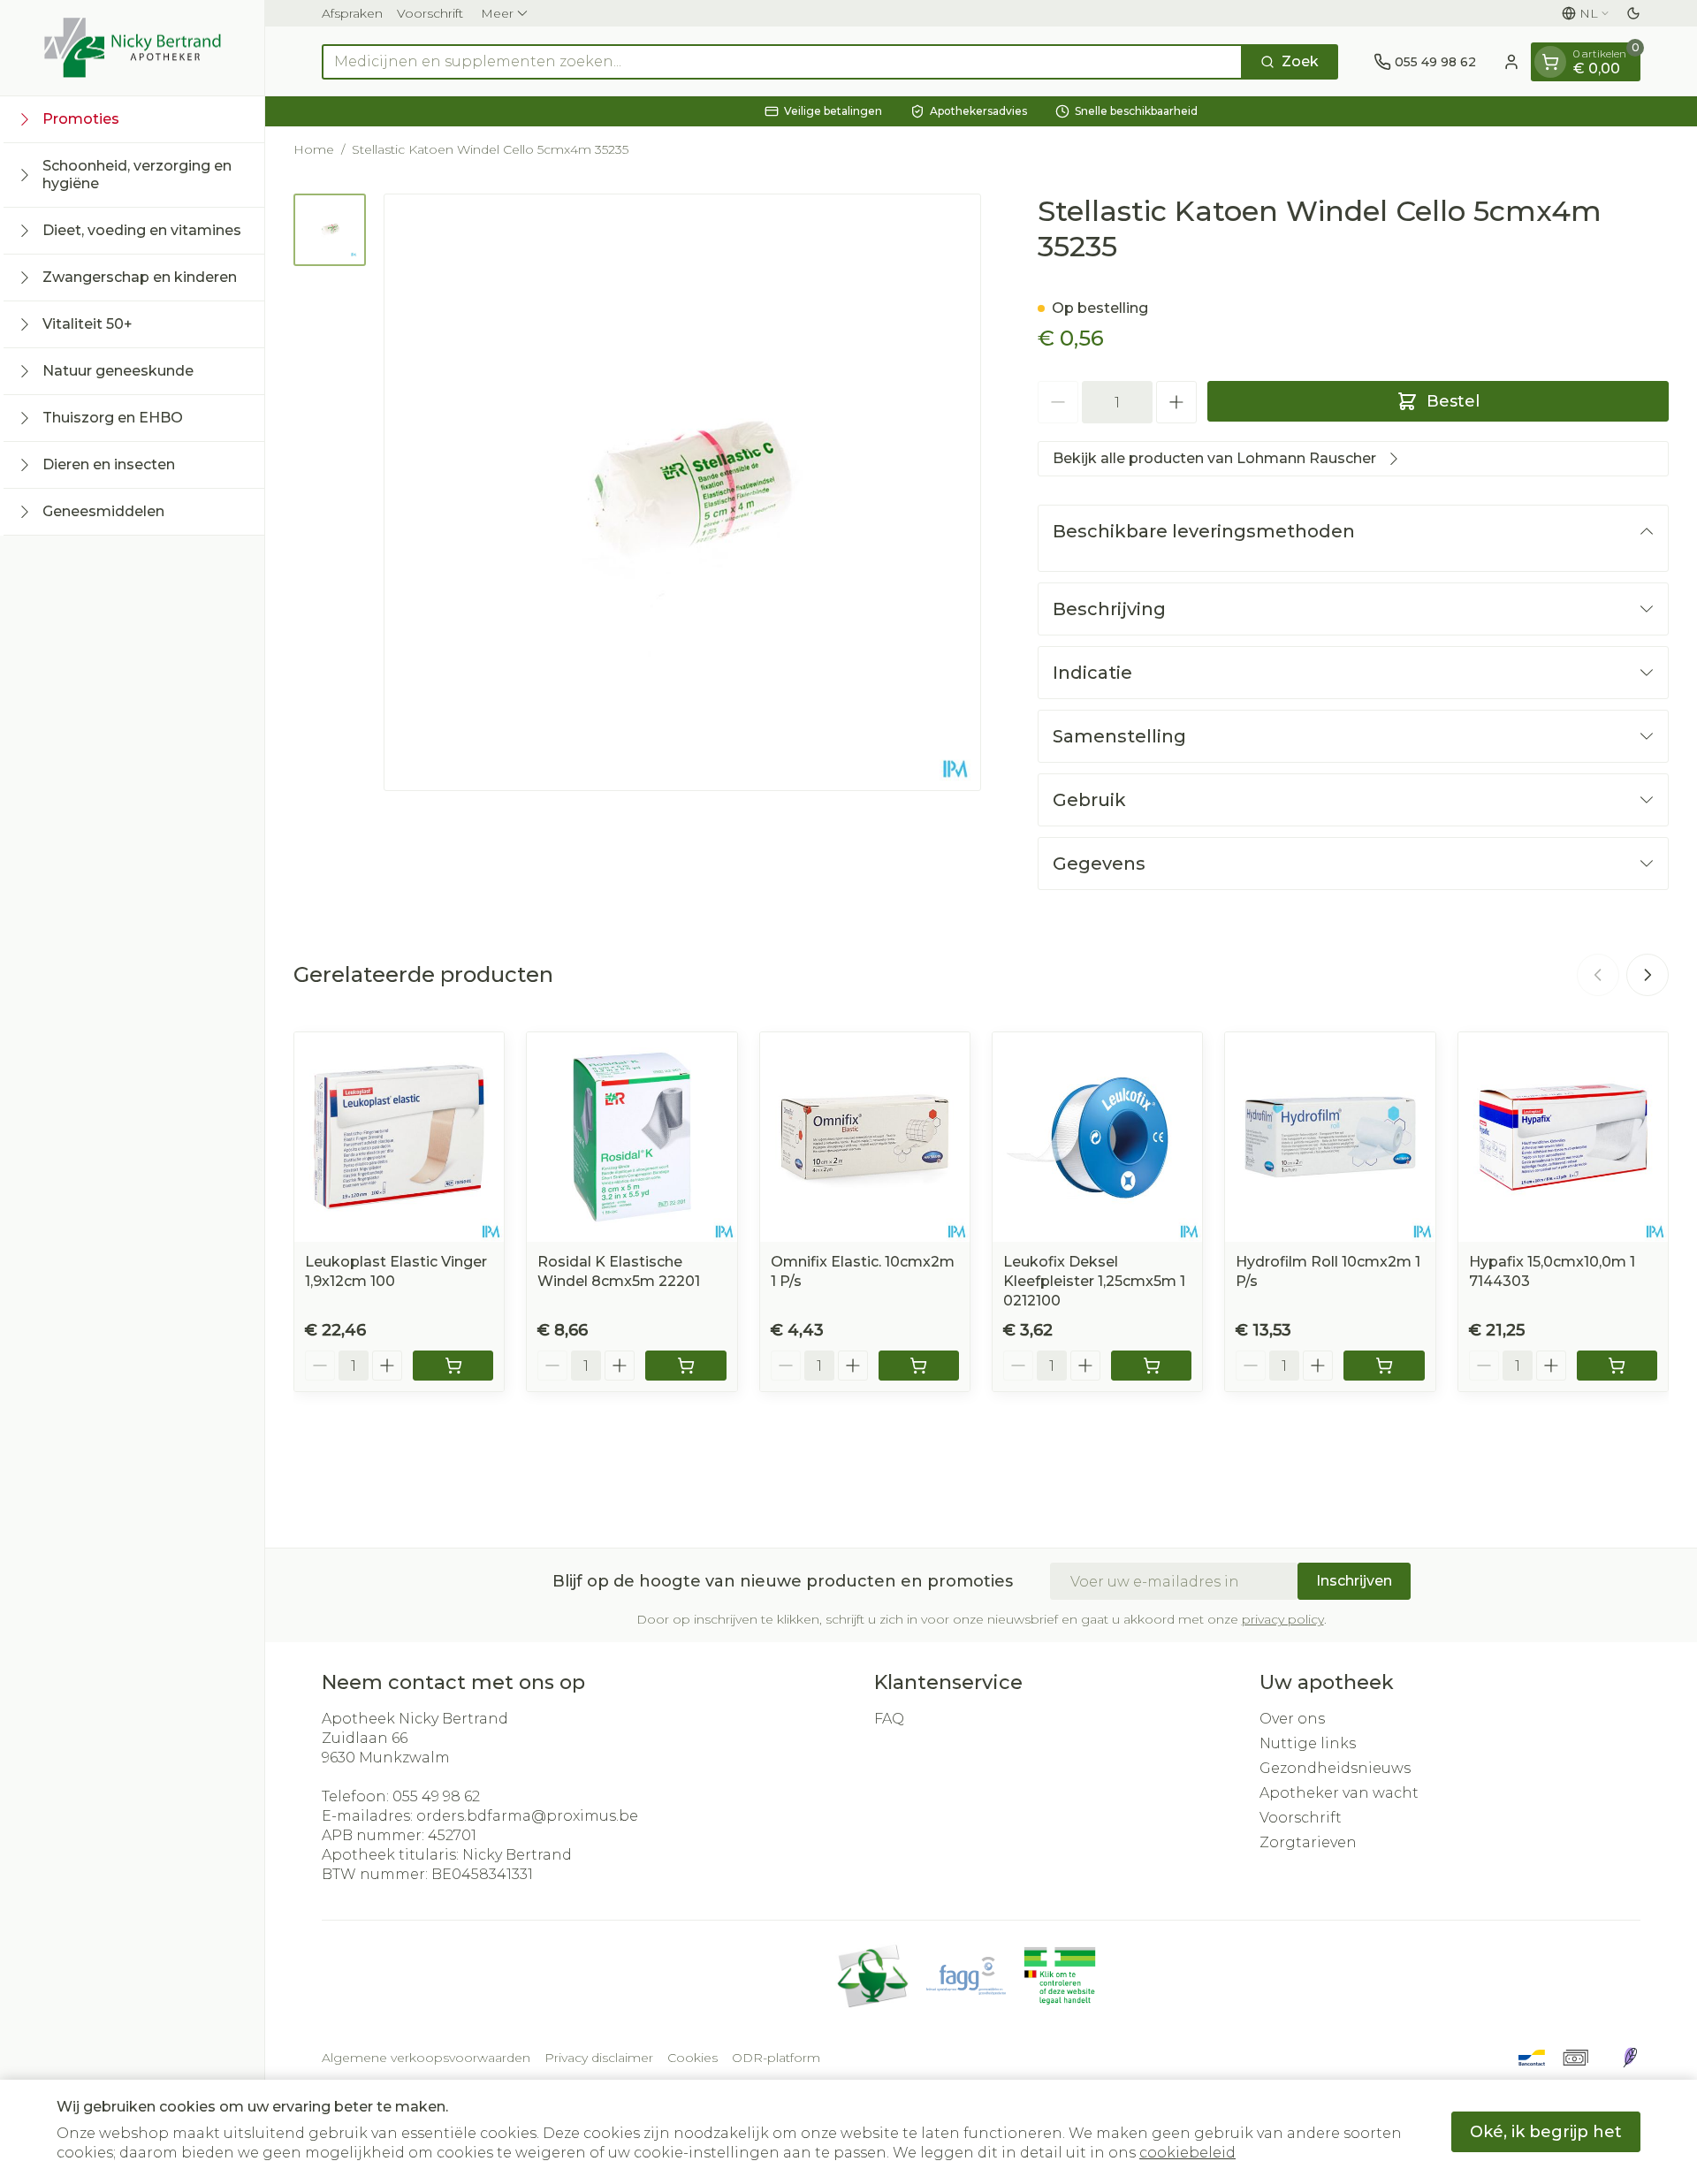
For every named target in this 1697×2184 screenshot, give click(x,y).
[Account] (1511, 62)
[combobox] (782, 62)
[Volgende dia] (1648, 975)
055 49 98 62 (436, 1796)
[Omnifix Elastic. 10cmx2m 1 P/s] (865, 1137)
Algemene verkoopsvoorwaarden (426, 2058)
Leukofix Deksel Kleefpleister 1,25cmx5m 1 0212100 (1094, 1281)
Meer (497, 13)
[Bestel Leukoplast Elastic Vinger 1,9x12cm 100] (453, 1366)
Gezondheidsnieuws (1335, 1768)
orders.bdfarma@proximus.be (527, 1816)
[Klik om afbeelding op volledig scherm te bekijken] (682, 492)
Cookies (692, 2058)
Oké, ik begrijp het (1546, 2132)
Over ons (1292, 1719)
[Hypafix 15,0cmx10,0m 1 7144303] (1563, 1137)
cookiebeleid (1187, 2153)
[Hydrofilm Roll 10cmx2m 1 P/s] (1330, 1137)
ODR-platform (776, 2058)
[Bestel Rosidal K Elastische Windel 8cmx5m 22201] (685, 1366)
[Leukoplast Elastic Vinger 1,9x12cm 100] (399, 1137)
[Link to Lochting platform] (1630, 2058)
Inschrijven (1354, 1581)
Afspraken (352, 13)
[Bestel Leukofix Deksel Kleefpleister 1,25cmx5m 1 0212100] (1151, 1366)
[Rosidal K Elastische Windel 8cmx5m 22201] (632, 1137)
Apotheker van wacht (1339, 1793)
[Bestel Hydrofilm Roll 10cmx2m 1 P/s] (1384, 1366)
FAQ (889, 1719)
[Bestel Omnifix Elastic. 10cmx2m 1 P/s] (919, 1366)
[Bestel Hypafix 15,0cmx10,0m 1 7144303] (1617, 1366)
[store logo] (133, 48)
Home (314, 149)
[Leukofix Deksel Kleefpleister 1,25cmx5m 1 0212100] (1097, 1137)
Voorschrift (430, 13)
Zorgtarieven (1308, 1842)
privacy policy (1283, 1619)
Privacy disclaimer (599, 2058)
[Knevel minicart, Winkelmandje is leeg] (1550, 62)
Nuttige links (1308, 1743)
